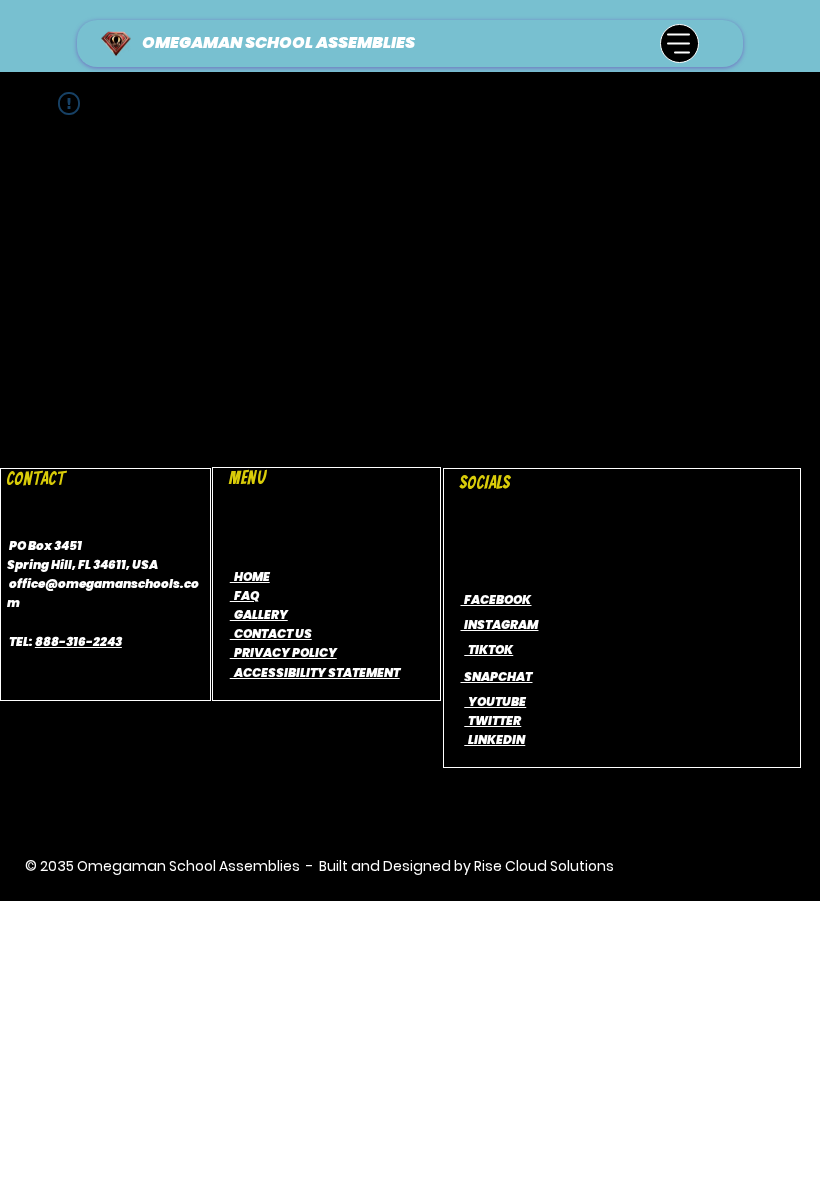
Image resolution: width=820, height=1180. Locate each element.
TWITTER (492, 720)
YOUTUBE (495, 701)
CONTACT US (271, 633)
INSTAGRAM (499, 624)
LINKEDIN (494, 739)
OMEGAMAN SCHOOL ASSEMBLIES (278, 42)
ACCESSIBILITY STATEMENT (315, 672)
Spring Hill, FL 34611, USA (82, 564)
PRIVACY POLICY (283, 652)
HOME (250, 576)
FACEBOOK (495, 599)
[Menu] (679, 43)
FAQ (244, 595)
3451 (68, 545)
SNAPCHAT (496, 676)
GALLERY (259, 614)
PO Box (30, 545)
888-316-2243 (78, 641)
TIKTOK (488, 649)
